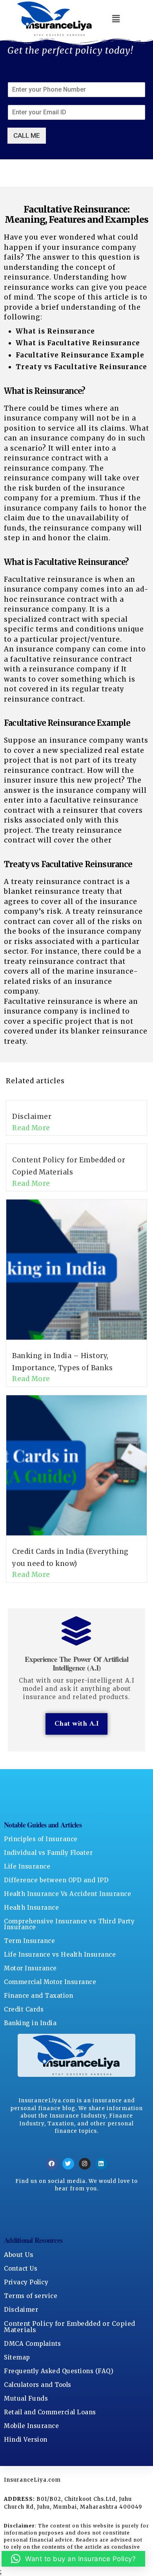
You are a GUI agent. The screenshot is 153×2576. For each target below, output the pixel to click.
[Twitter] (68, 2164)
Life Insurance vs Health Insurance (60, 1955)
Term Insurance (29, 1941)
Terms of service (31, 2296)
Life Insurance (27, 1866)
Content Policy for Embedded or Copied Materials (70, 2327)
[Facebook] (52, 2164)
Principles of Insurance (41, 1839)
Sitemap (17, 2357)
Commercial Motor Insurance (50, 1982)
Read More (31, 1128)
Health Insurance (31, 1908)
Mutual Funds (26, 2398)
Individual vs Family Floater (48, 1853)
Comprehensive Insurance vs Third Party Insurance (69, 1924)
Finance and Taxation (38, 1996)
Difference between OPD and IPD (56, 1880)
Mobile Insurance (31, 2426)
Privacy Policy (26, 2282)
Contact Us (21, 2268)
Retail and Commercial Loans (50, 2412)
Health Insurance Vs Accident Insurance (67, 1894)
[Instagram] (85, 2164)
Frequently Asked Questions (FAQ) (59, 2371)
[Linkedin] (101, 2164)
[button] (116, 19)
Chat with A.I (77, 1724)
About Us (19, 2255)
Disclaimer (32, 1117)
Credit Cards (24, 2009)
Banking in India (30, 2023)
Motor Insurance (30, 1968)
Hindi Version (26, 2440)
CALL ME (27, 135)
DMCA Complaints (33, 2344)
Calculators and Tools (38, 2385)
